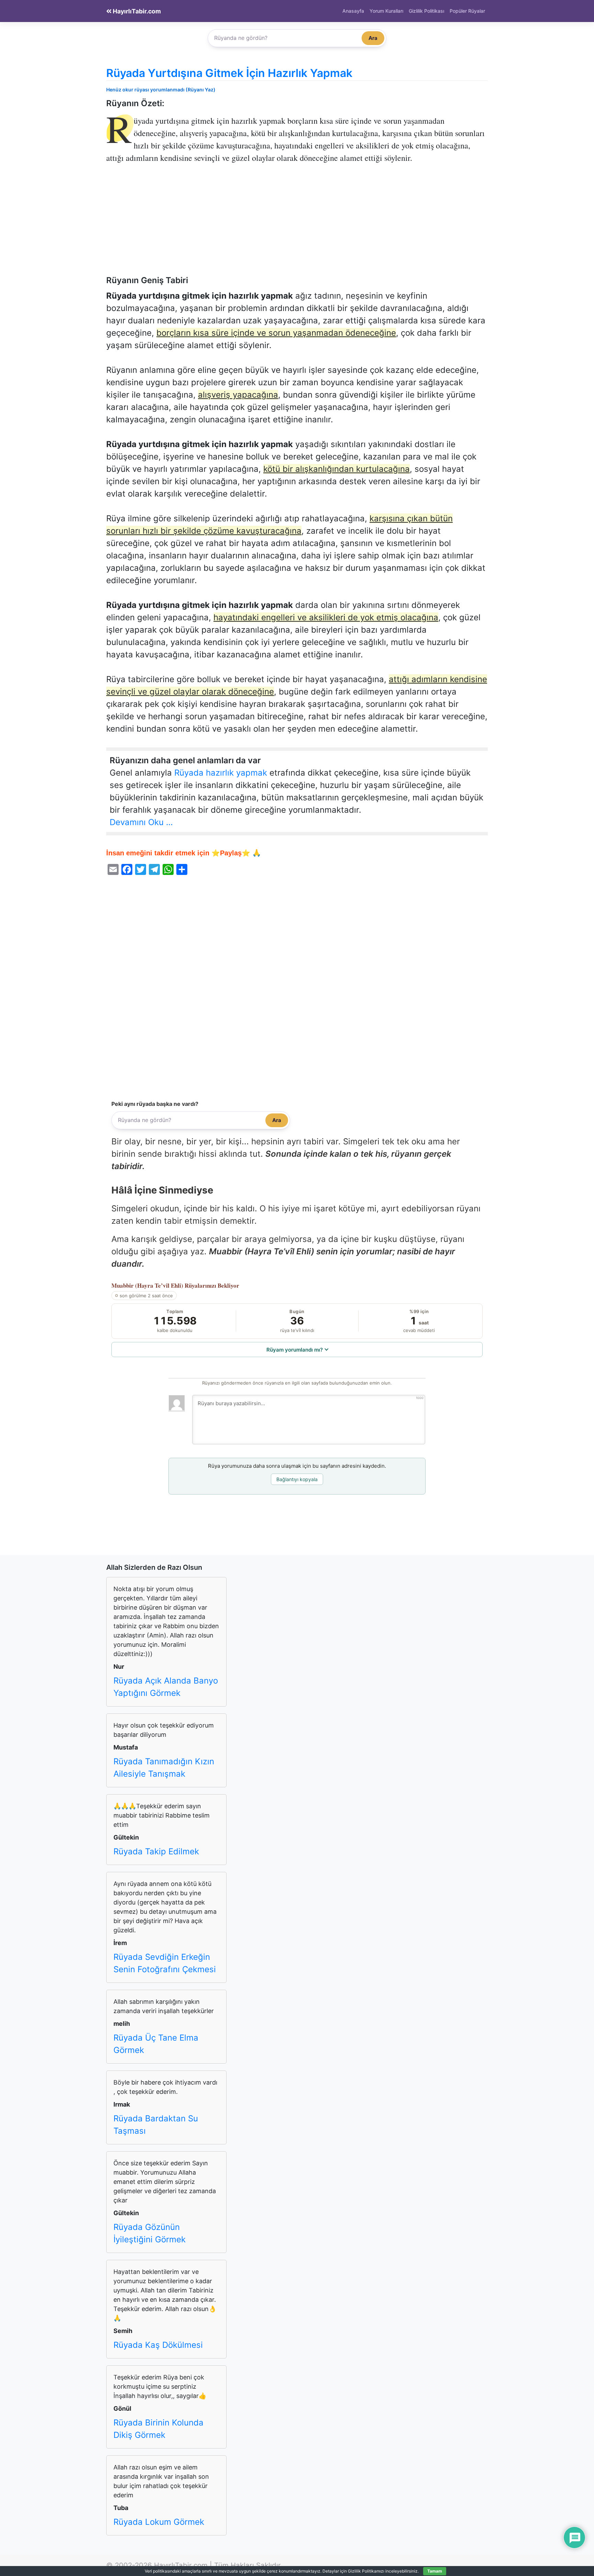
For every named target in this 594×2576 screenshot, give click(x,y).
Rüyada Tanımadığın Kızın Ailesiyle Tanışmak (164, 1768)
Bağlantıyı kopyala (297, 1479)
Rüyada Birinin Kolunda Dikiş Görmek (158, 2429)
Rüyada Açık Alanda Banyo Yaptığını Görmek (166, 1687)
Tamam (435, 2571)
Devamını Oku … (141, 822)
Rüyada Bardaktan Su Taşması (156, 2125)
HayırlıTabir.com (136, 11)
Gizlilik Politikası (426, 11)
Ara (373, 38)
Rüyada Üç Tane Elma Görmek (156, 2044)
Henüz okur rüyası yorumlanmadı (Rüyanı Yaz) (161, 90)
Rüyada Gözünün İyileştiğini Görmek (150, 2233)
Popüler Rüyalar (467, 11)
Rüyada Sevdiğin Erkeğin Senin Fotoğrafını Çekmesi (165, 1963)
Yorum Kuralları (386, 11)
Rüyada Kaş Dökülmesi (158, 2345)
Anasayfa (353, 11)
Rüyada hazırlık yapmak (221, 773)
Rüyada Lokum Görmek (159, 2522)
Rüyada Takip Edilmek (156, 1851)
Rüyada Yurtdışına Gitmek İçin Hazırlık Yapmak (229, 73)
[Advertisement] (297, 224)
